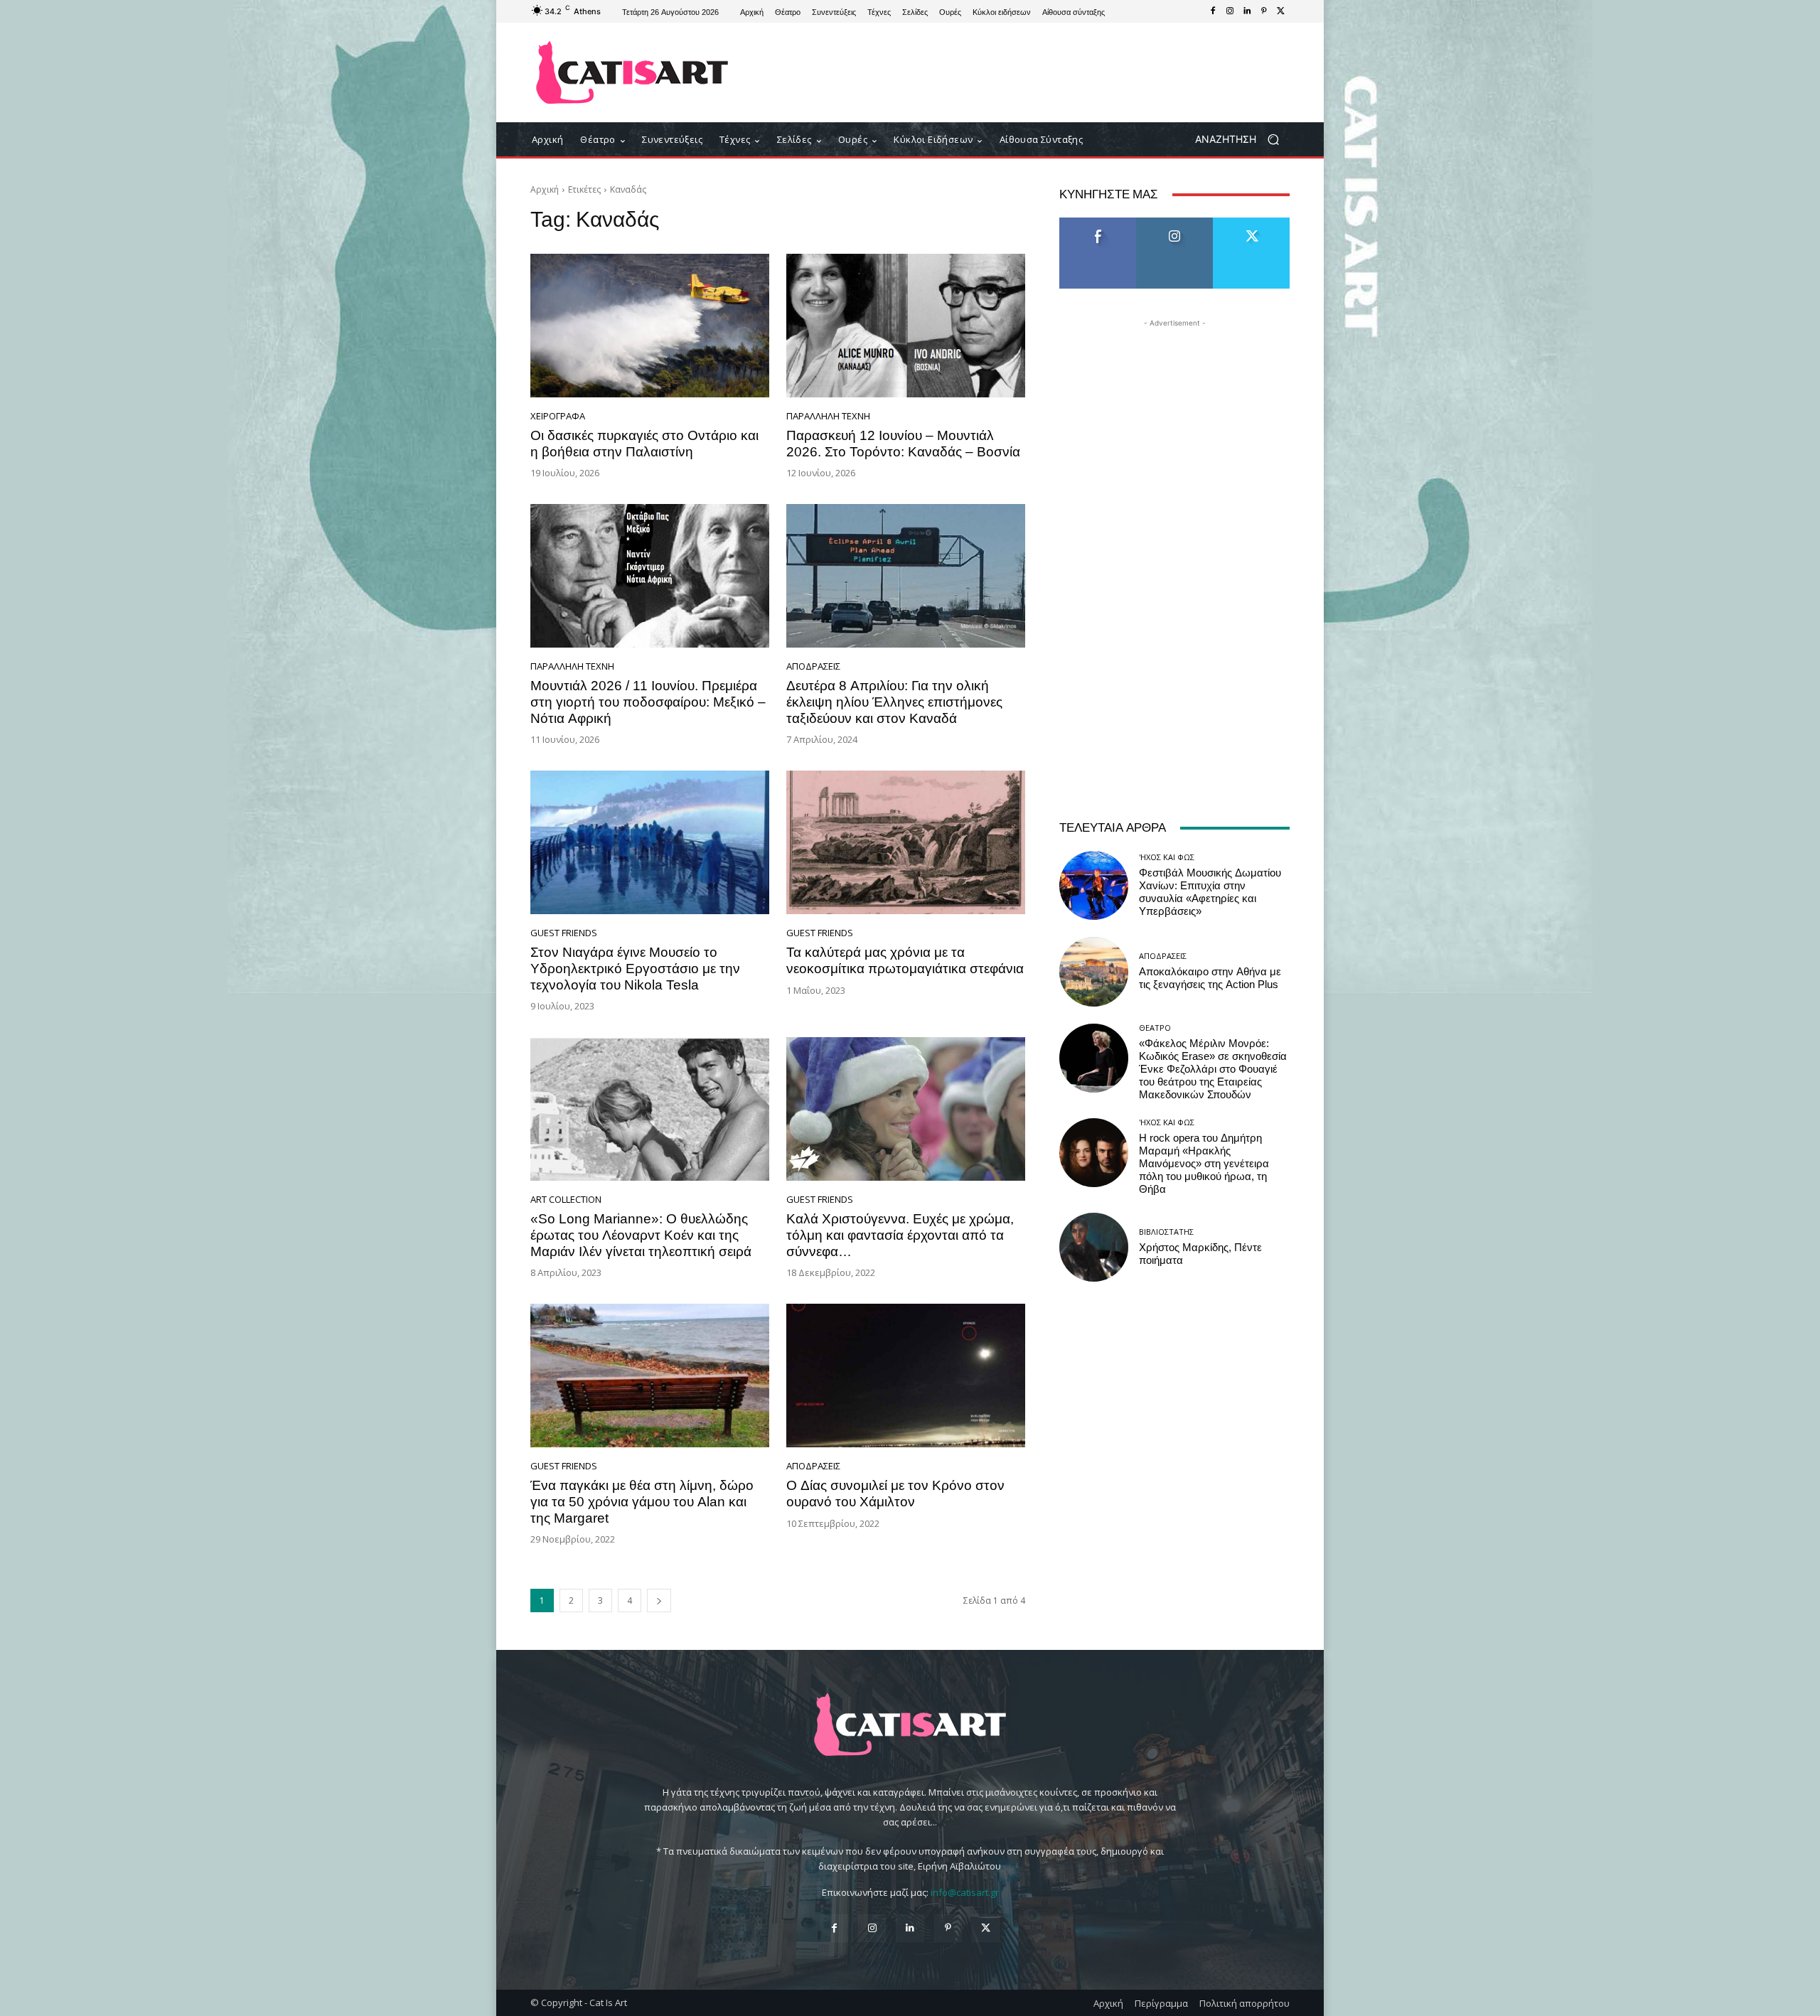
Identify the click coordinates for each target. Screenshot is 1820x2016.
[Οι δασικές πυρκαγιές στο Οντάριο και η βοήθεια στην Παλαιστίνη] (650, 326)
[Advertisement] (1027, 73)
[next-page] (659, 1601)
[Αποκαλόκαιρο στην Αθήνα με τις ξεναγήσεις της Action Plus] (1094, 971)
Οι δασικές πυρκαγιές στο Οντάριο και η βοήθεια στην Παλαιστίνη (644, 444)
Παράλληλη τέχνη (828, 416)
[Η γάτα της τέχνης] (632, 73)
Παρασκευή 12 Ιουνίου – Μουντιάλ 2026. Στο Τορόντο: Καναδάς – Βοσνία (903, 444)
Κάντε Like (1098, 223)
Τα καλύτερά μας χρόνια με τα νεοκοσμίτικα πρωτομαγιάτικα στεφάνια (905, 960)
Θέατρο (1155, 1028)
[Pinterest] (1264, 11)
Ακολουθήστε (1175, 223)
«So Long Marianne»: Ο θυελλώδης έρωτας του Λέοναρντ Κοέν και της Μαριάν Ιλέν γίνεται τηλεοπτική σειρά (641, 1235)
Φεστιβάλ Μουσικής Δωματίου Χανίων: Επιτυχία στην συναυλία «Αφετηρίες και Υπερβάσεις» (1210, 892)
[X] (1281, 11)
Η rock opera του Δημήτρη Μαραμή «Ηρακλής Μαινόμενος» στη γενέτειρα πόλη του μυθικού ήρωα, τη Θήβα (1204, 1164)
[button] (1242, 140)
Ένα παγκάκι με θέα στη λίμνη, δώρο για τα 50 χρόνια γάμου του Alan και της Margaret (642, 1502)
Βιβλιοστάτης (1166, 1232)
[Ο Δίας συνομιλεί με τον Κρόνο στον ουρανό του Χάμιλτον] (906, 1376)
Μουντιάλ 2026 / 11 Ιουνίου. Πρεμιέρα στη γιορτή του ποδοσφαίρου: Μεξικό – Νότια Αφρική (648, 702)
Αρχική (545, 189)
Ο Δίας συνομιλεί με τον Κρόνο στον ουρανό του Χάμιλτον (895, 1494)
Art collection (566, 1200)
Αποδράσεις (813, 666)
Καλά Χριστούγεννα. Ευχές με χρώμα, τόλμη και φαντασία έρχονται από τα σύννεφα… (900, 1235)
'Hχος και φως (1167, 857)
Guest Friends (564, 933)
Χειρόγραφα (558, 416)
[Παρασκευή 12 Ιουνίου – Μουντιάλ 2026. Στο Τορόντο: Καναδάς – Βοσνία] (906, 326)
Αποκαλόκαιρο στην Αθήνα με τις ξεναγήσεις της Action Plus (1210, 978)
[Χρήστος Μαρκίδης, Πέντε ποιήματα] (1094, 1247)
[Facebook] (1213, 11)
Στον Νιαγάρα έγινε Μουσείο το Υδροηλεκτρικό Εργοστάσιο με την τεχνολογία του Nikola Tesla (635, 969)
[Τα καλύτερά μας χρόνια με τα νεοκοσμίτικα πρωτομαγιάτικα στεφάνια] (906, 842)
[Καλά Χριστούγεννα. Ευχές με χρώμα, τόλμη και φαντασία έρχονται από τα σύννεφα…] (906, 1109)
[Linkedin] (1247, 11)
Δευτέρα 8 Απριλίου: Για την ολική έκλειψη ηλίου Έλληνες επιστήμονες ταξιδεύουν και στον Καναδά (894, 702)
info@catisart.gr (965, 1892)
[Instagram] (1230, 11)
